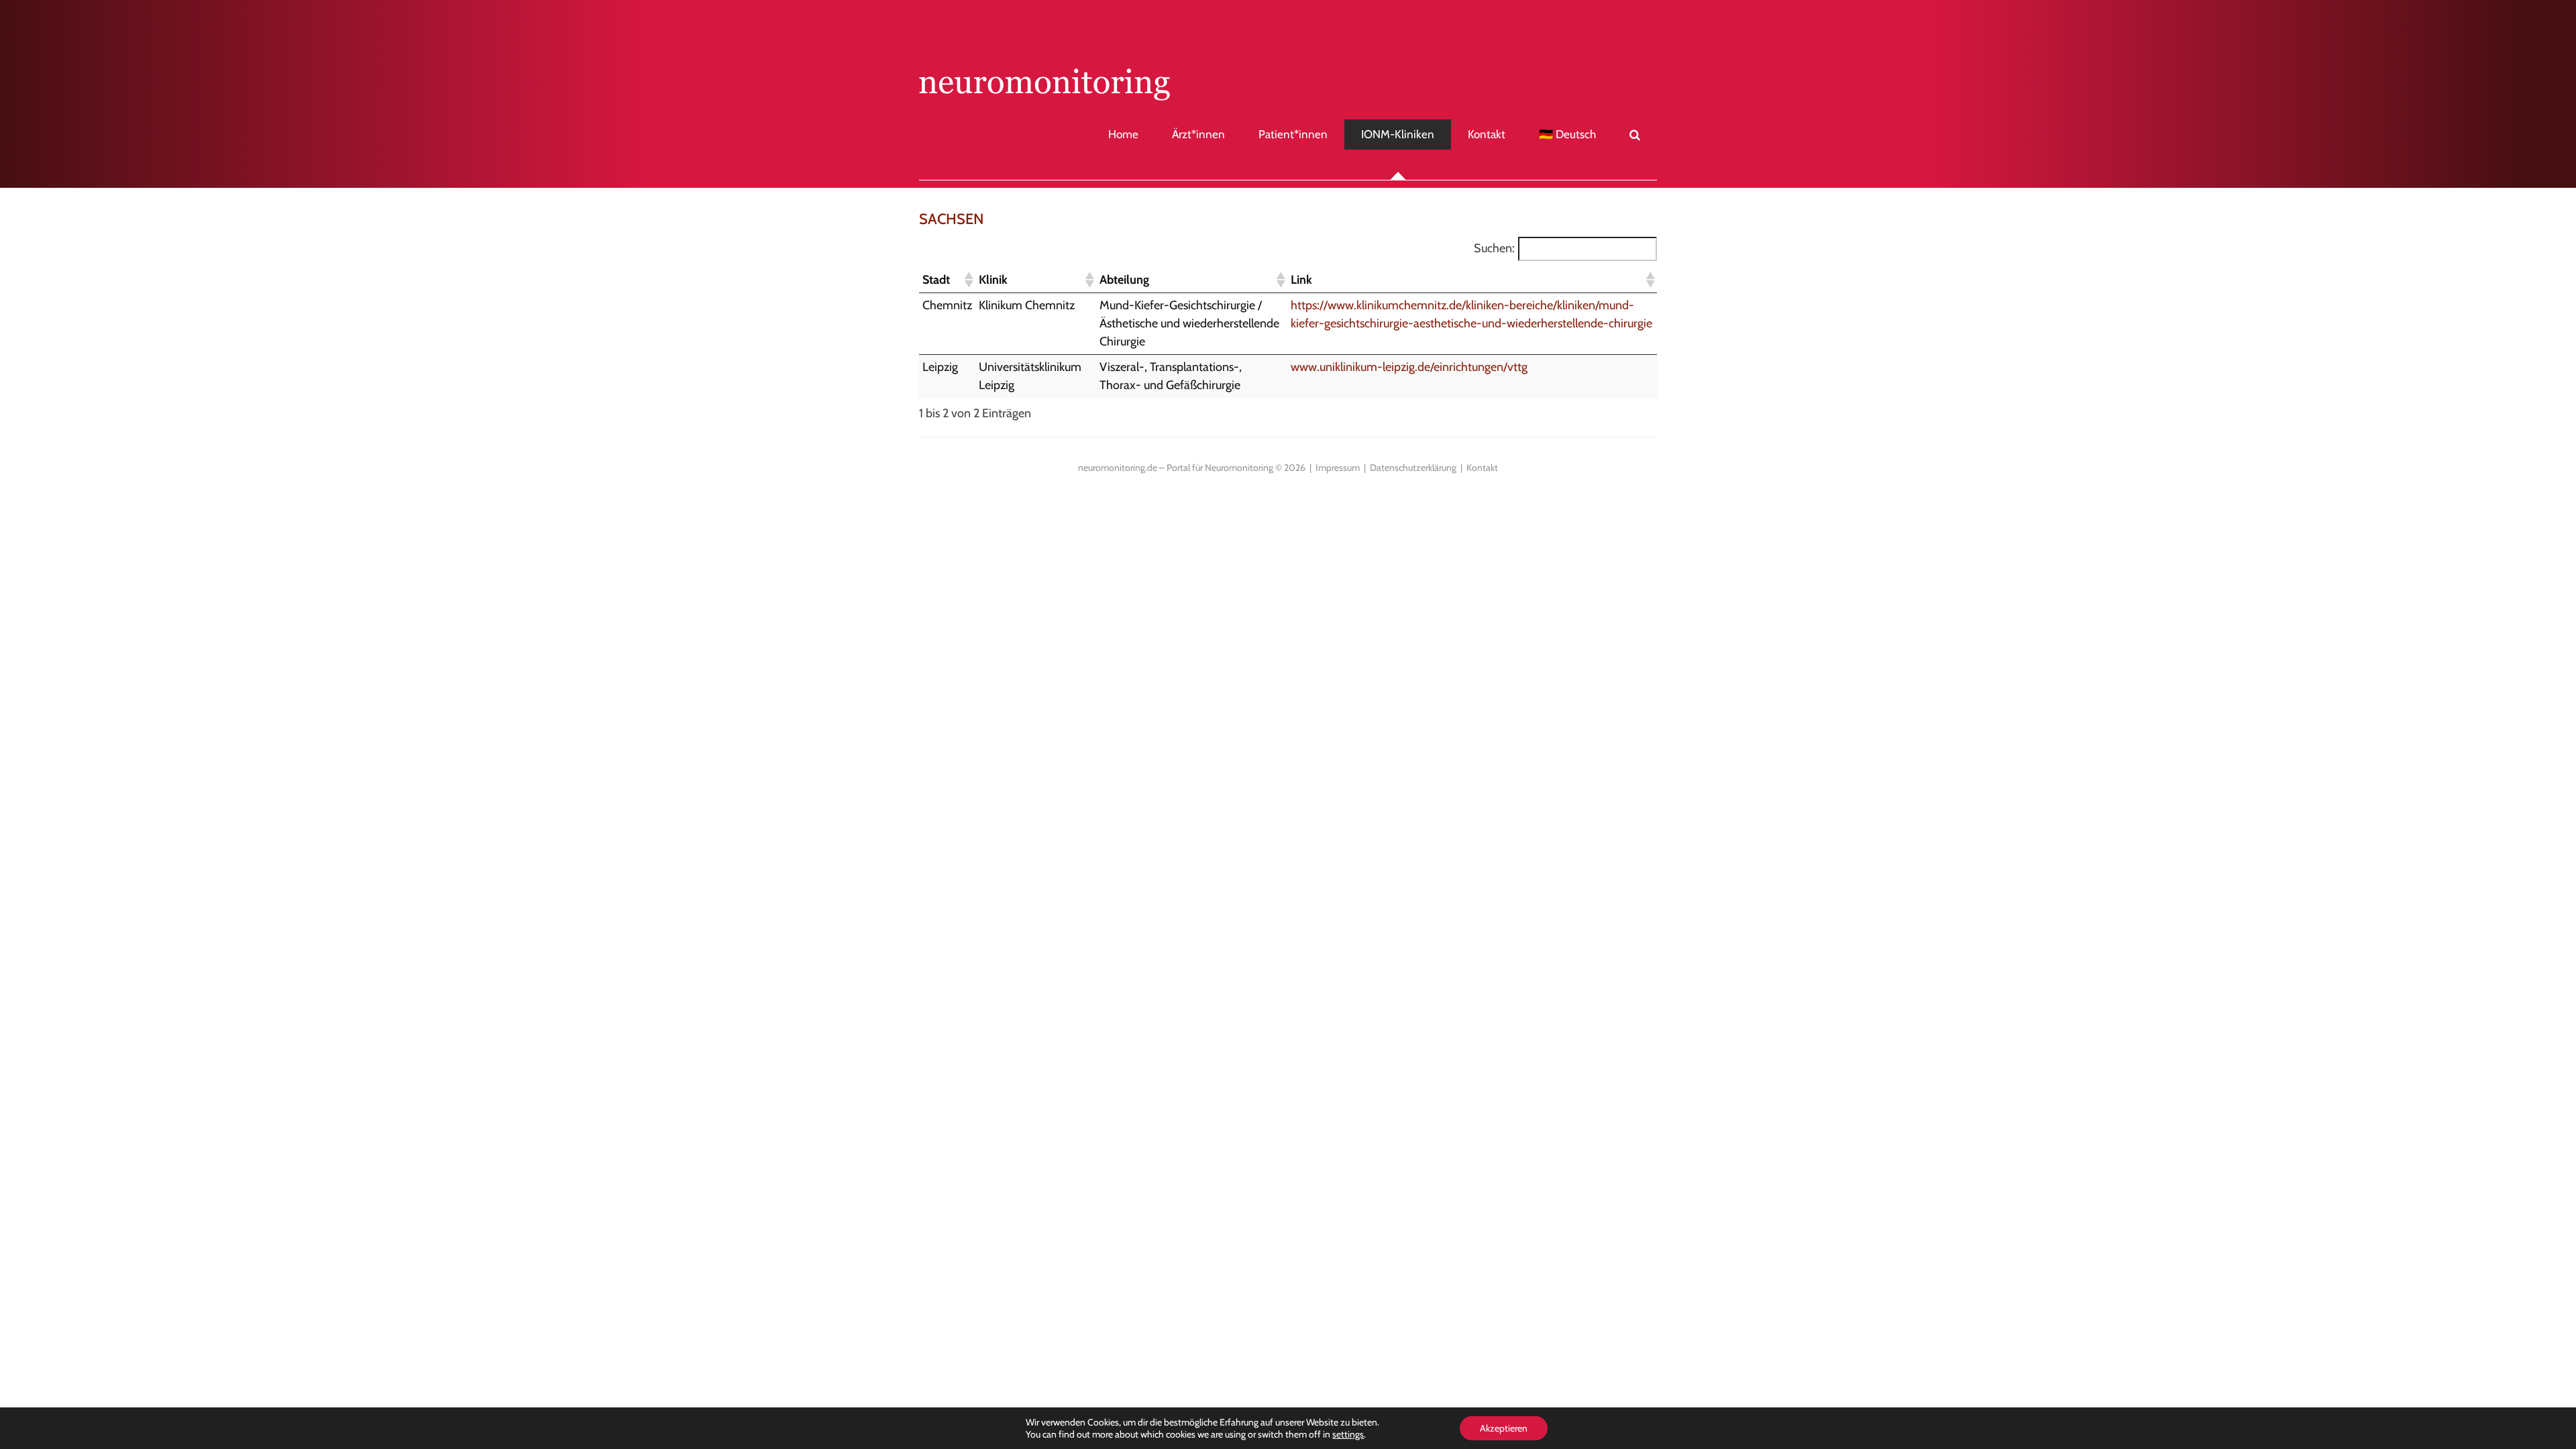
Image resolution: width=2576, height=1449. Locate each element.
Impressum (1338, 468)
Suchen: (1494, 248)
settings (1348, 1434)
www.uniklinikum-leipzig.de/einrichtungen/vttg (1409, 367)
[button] (1618, 135)
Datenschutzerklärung (1413, 468)
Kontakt (1482, 468)
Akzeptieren (1504, 1428)
